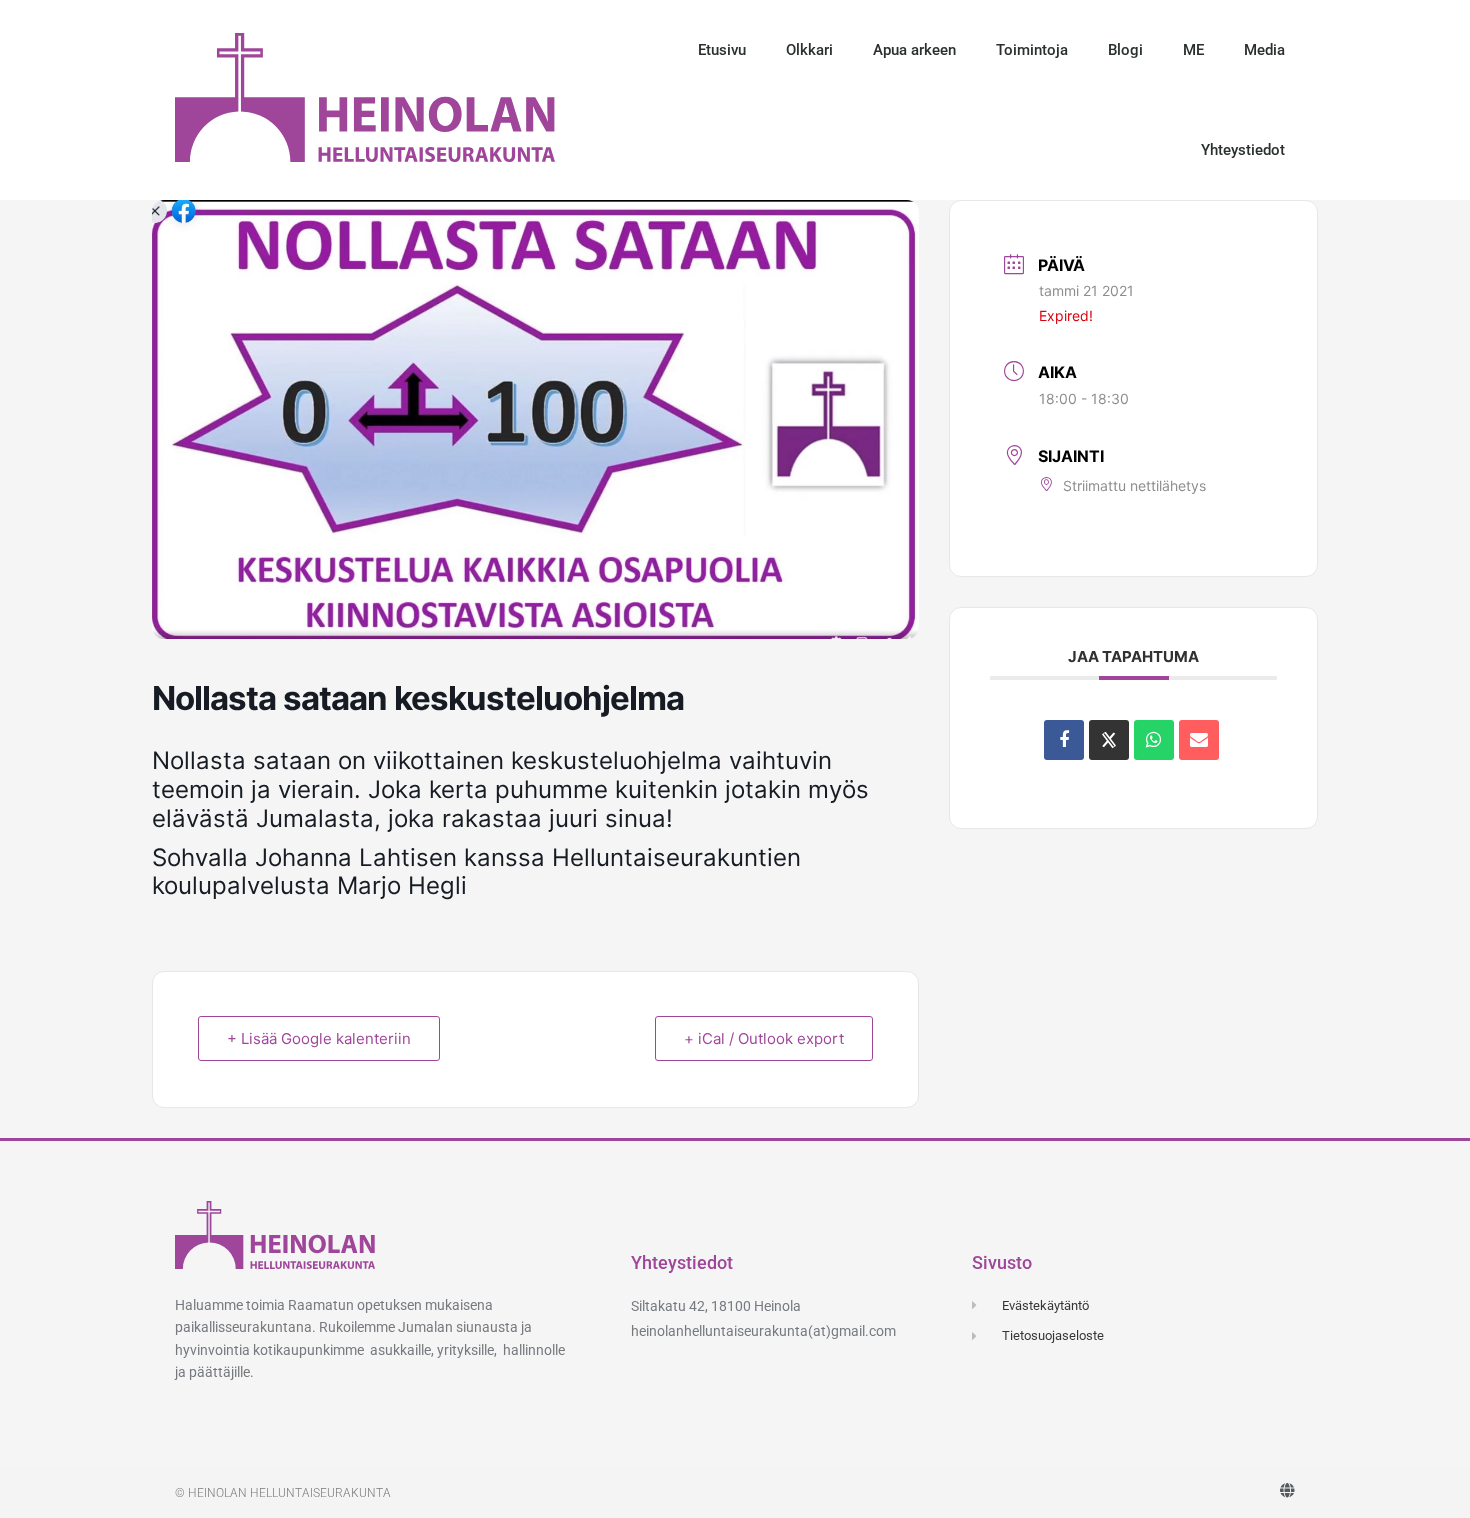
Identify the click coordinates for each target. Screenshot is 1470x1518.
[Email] (1199, 740)
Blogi (1125, 50)
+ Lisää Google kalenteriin (319, 1038)
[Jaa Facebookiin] (1064, 740)
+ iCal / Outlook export (764, 1038)
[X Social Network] (1109, 740)
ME (1193, 50)
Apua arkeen (914, 50)
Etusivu (722, 50)
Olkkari (809, 50)
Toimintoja (1032, 50)
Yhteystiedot (1243, 150)
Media (1264, 50)
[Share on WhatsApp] (1154, 740)
